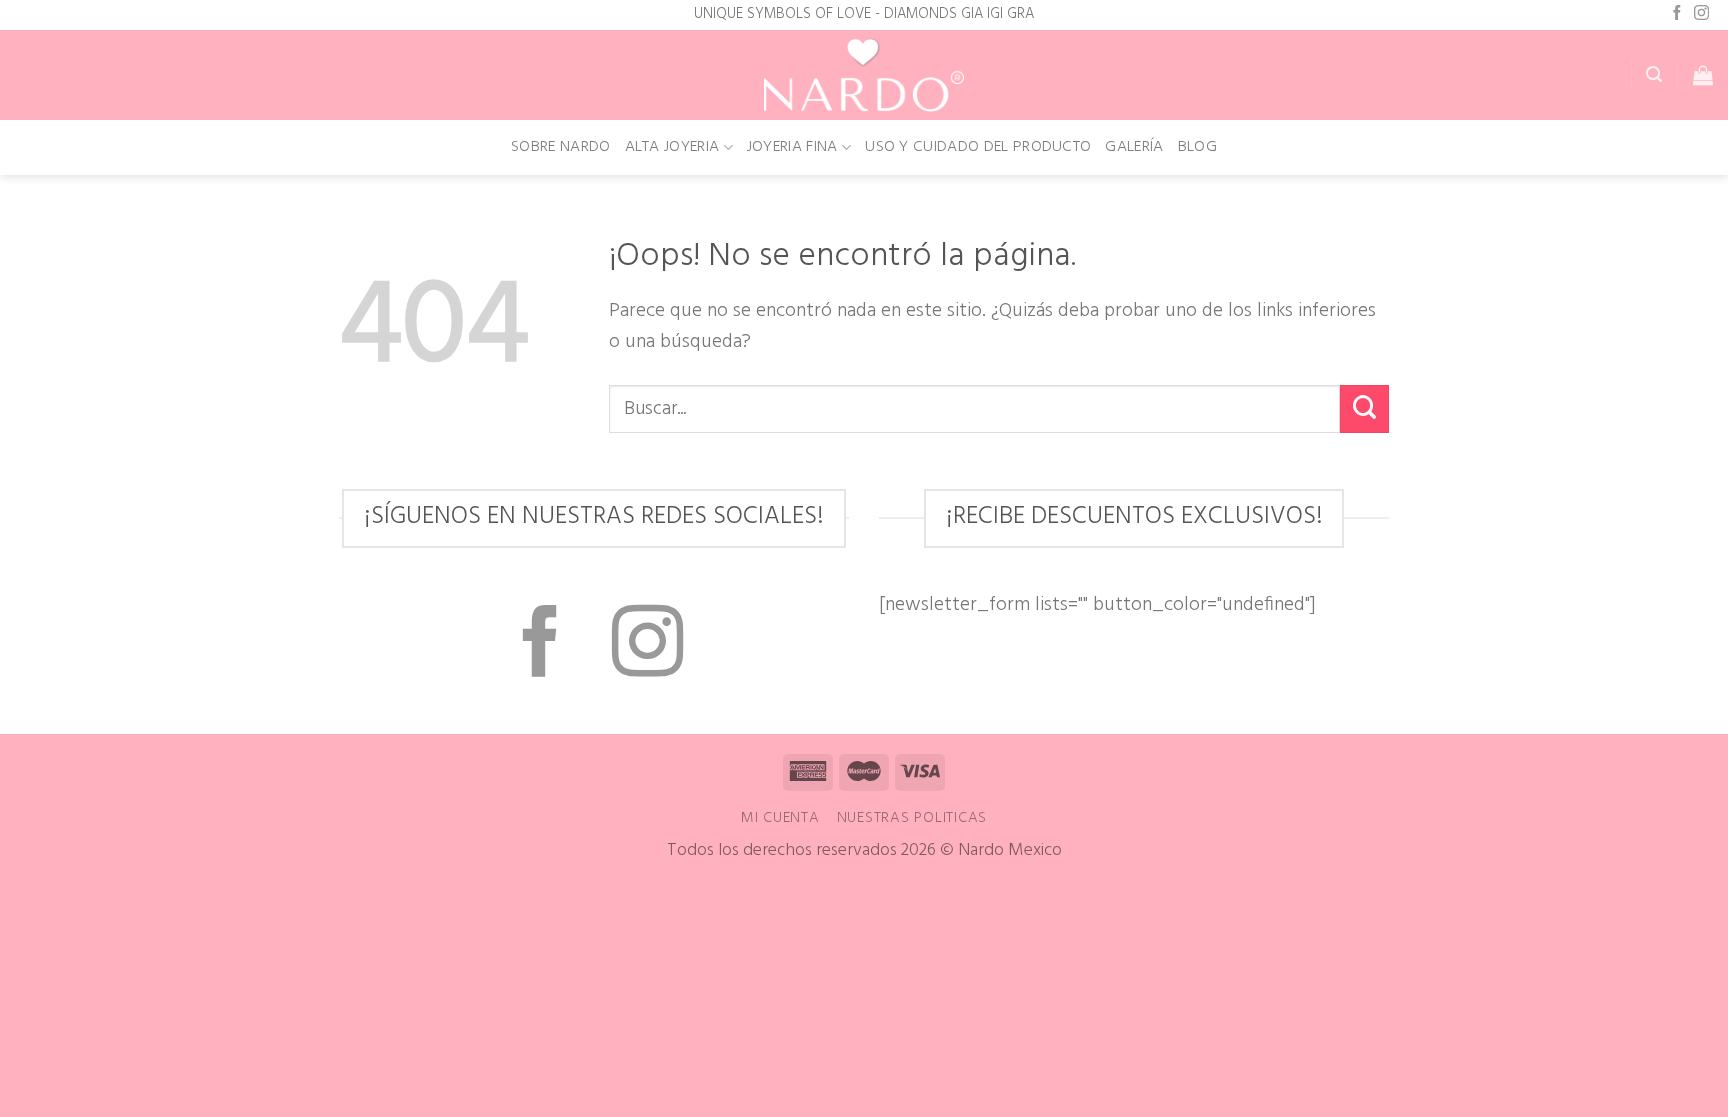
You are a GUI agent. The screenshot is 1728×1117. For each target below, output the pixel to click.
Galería (1134, 147)
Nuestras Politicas (912, 818)
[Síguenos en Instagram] (1701, 14)
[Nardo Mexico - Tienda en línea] (864, 75)
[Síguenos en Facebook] (1677, 14)
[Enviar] (1364, 409)
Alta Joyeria (672, 147)
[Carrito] (1703, 75)
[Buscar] (1654, 74)
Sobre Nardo (561, 147)
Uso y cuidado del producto (978, 147)
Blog (1197, 147)
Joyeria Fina (792, 147)
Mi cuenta (780, 818)
